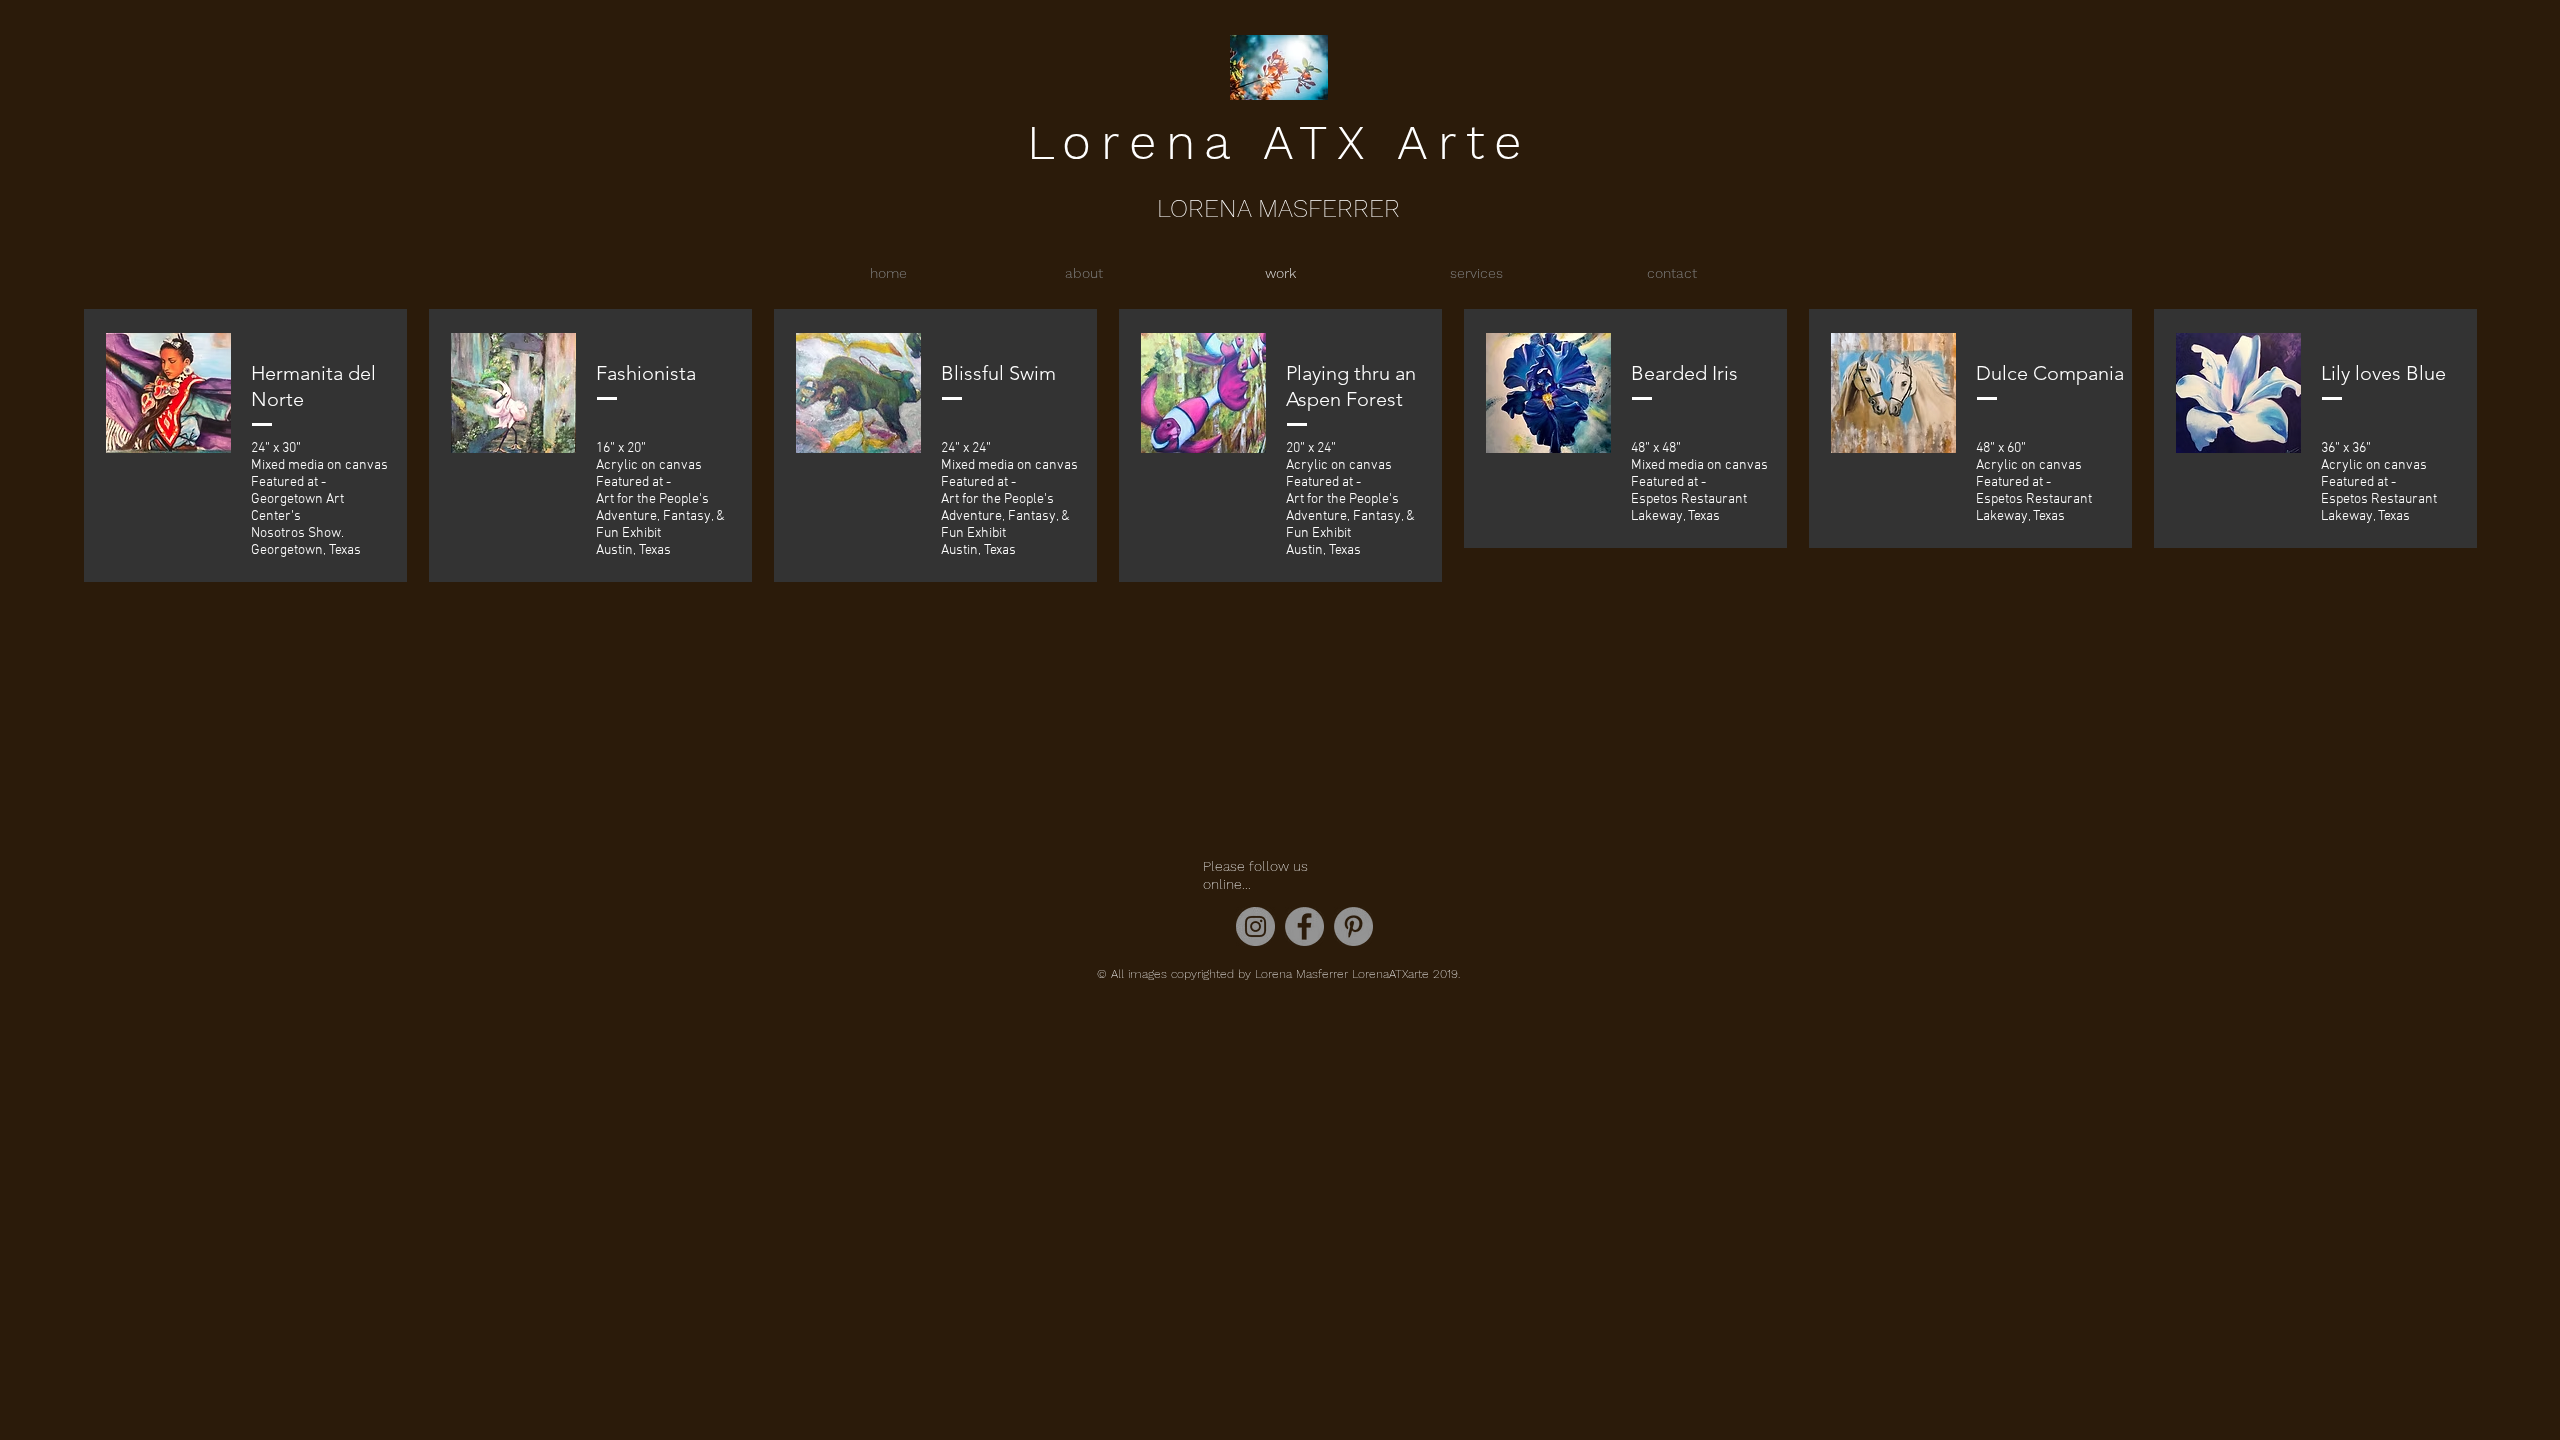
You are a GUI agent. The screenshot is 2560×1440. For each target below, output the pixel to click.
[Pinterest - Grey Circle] (1353, 926)
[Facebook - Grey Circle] (1304, 926)
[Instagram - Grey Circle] (1255, 926)
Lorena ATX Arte (1279, 142)
